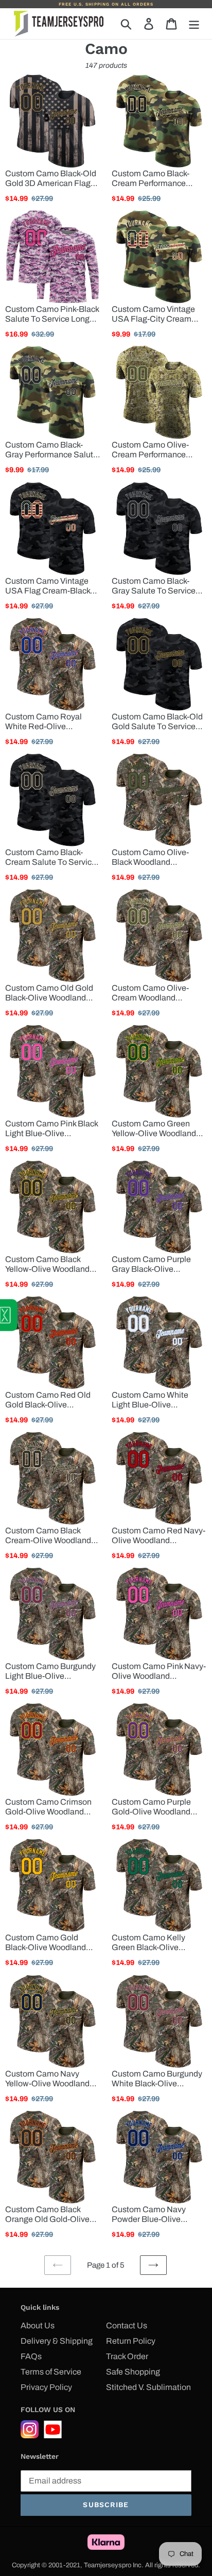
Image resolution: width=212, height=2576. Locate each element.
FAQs (31, 2356)
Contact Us (127, 2325)
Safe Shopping (133, 2372)
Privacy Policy (46, 2387)
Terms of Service (51, 2372)
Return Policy (131, 2341)
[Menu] (194, 24)
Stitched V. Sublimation (148, 2387)
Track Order (127, 2356)
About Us (38, 2325)
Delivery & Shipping (57, 2341)
